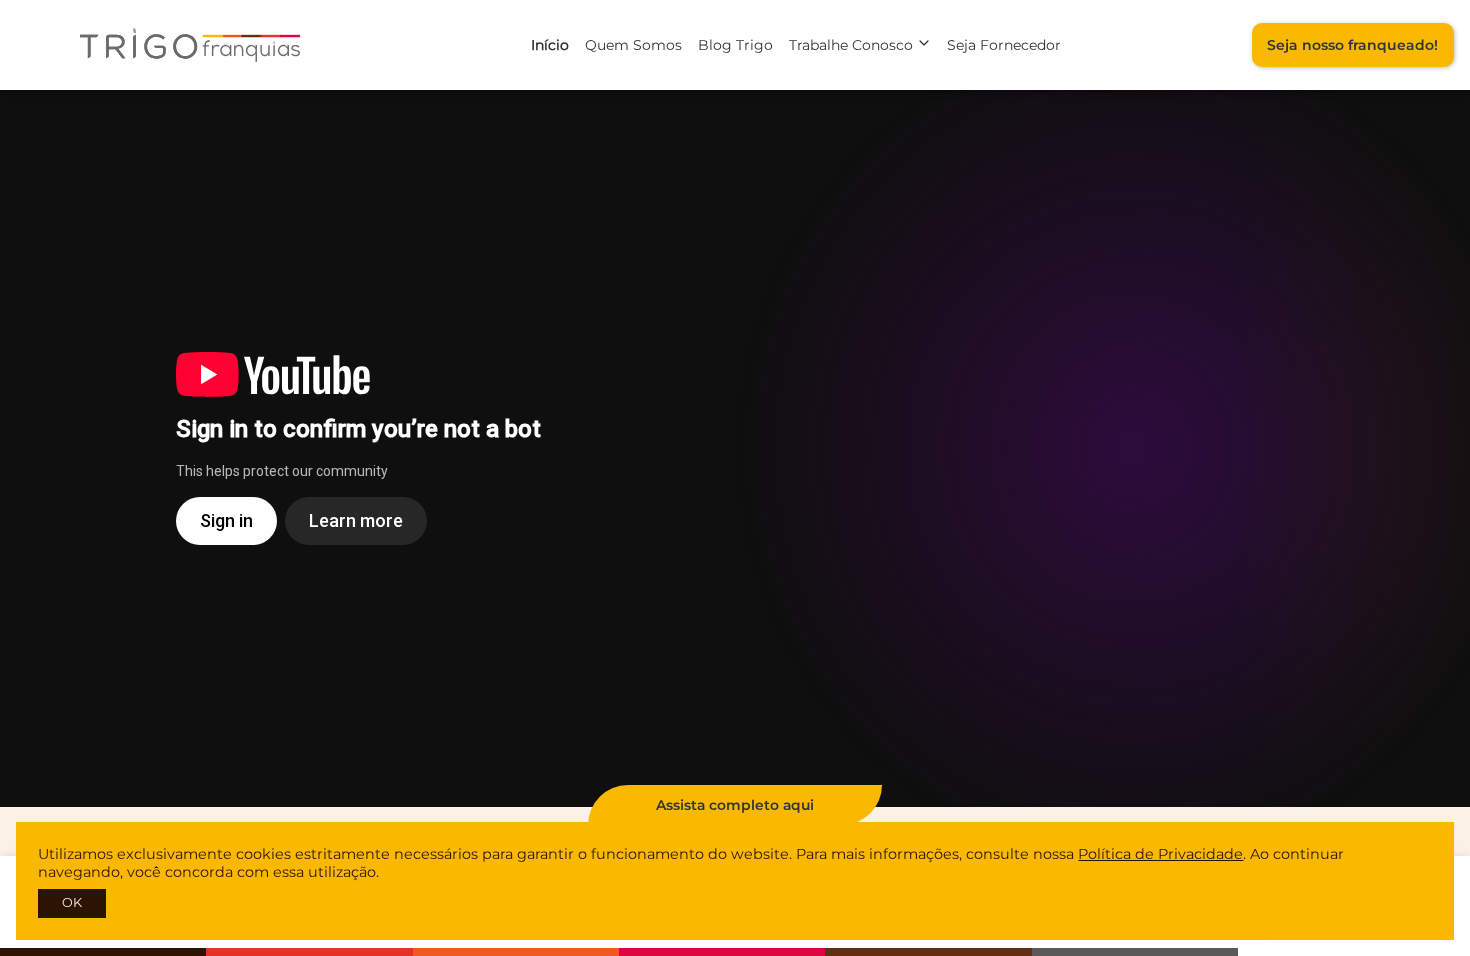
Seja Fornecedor (1004, 45)
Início (550, 45)
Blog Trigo (735, 45)
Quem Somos (633, 45)
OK (72, 902)
